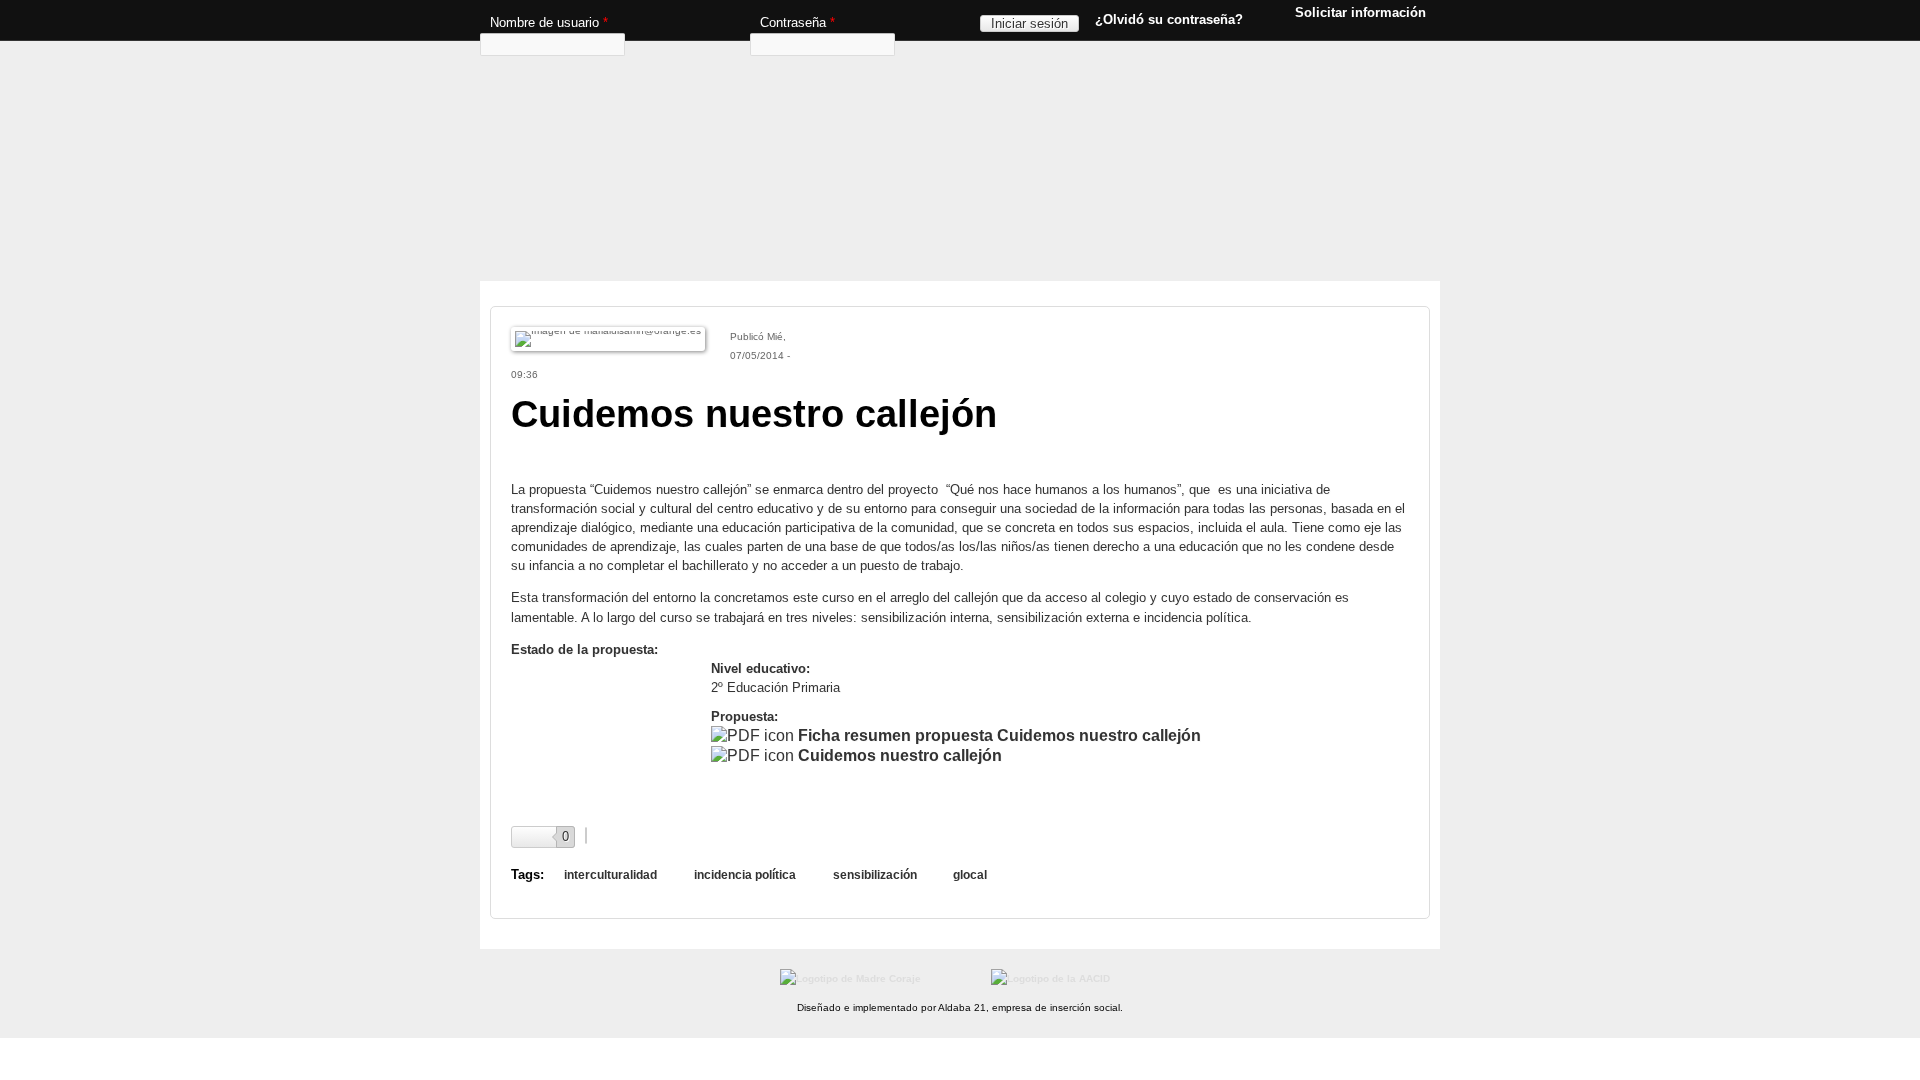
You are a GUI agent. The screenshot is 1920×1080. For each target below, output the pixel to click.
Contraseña (797, 22)
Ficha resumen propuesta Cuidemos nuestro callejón (999, 735)
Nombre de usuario (549, 22)
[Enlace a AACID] (1050, 978)
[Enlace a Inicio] (955, 75)
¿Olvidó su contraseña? (1169, 19)
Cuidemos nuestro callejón (900, 755)
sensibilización (875, 875)
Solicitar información (1360, 12)
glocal (970, 875)
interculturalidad (610, 875)
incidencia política (745, 875)
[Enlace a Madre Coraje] (850, 978)
